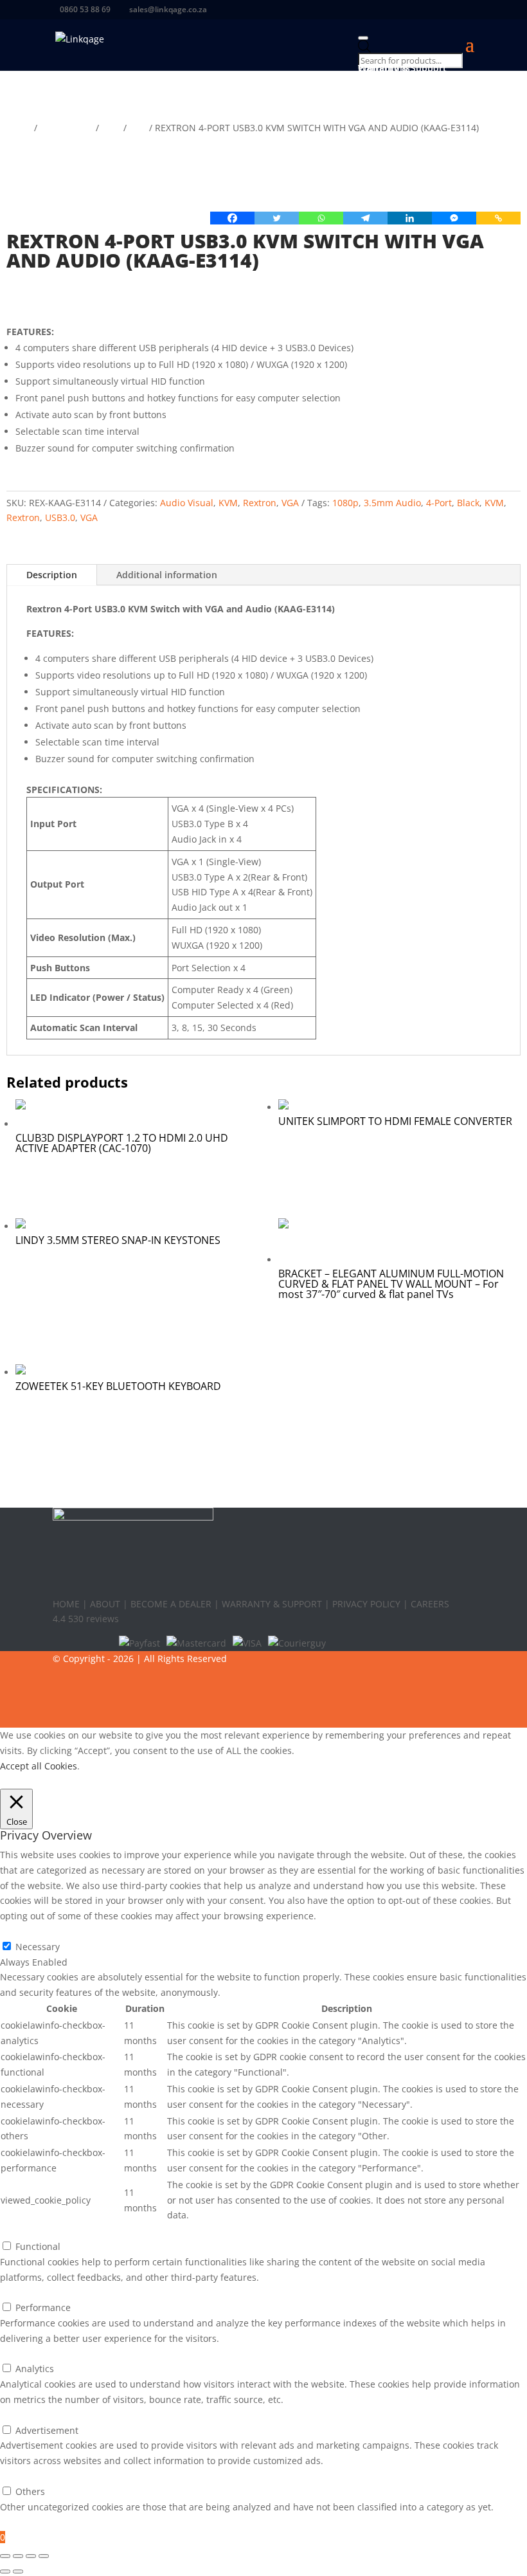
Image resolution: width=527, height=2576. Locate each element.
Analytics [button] (19, 2354)
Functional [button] (22, 2231)
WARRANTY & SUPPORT (272, 1604)
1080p (345, 503)
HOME (67, 1604)
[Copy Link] (498, 218)
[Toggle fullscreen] (18, 2556)
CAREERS (430, 1604)
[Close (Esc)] (44, 2556)
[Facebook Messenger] (454, 218)
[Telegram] (365, 218)
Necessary (38, 1947)
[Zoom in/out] (5, 2556)
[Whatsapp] (321, 218)
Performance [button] (28, 2292)
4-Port (439, 503)
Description (52, 575)
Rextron (260, 503)
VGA (138, 128)
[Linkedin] (410, 218)
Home (19, 128)
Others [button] (15, 2476)
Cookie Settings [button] (36, 1781)
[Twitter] (277, 218)
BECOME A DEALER (171, 1604)
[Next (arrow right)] (18, 2571)
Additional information (167, 575)
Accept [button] (90, 1781)
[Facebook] (232, 218)
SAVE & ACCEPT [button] (33, 2522)
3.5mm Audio (392, 503)
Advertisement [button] (31, 2415)
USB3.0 (60, 517)
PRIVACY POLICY (366, 1604)
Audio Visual (67, 128)
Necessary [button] (22, 1931)
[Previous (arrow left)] (5, 2571)
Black (468, 503)
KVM (111, 128)
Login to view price (80, 297)
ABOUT (105, 1604)
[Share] (31, 2556)
